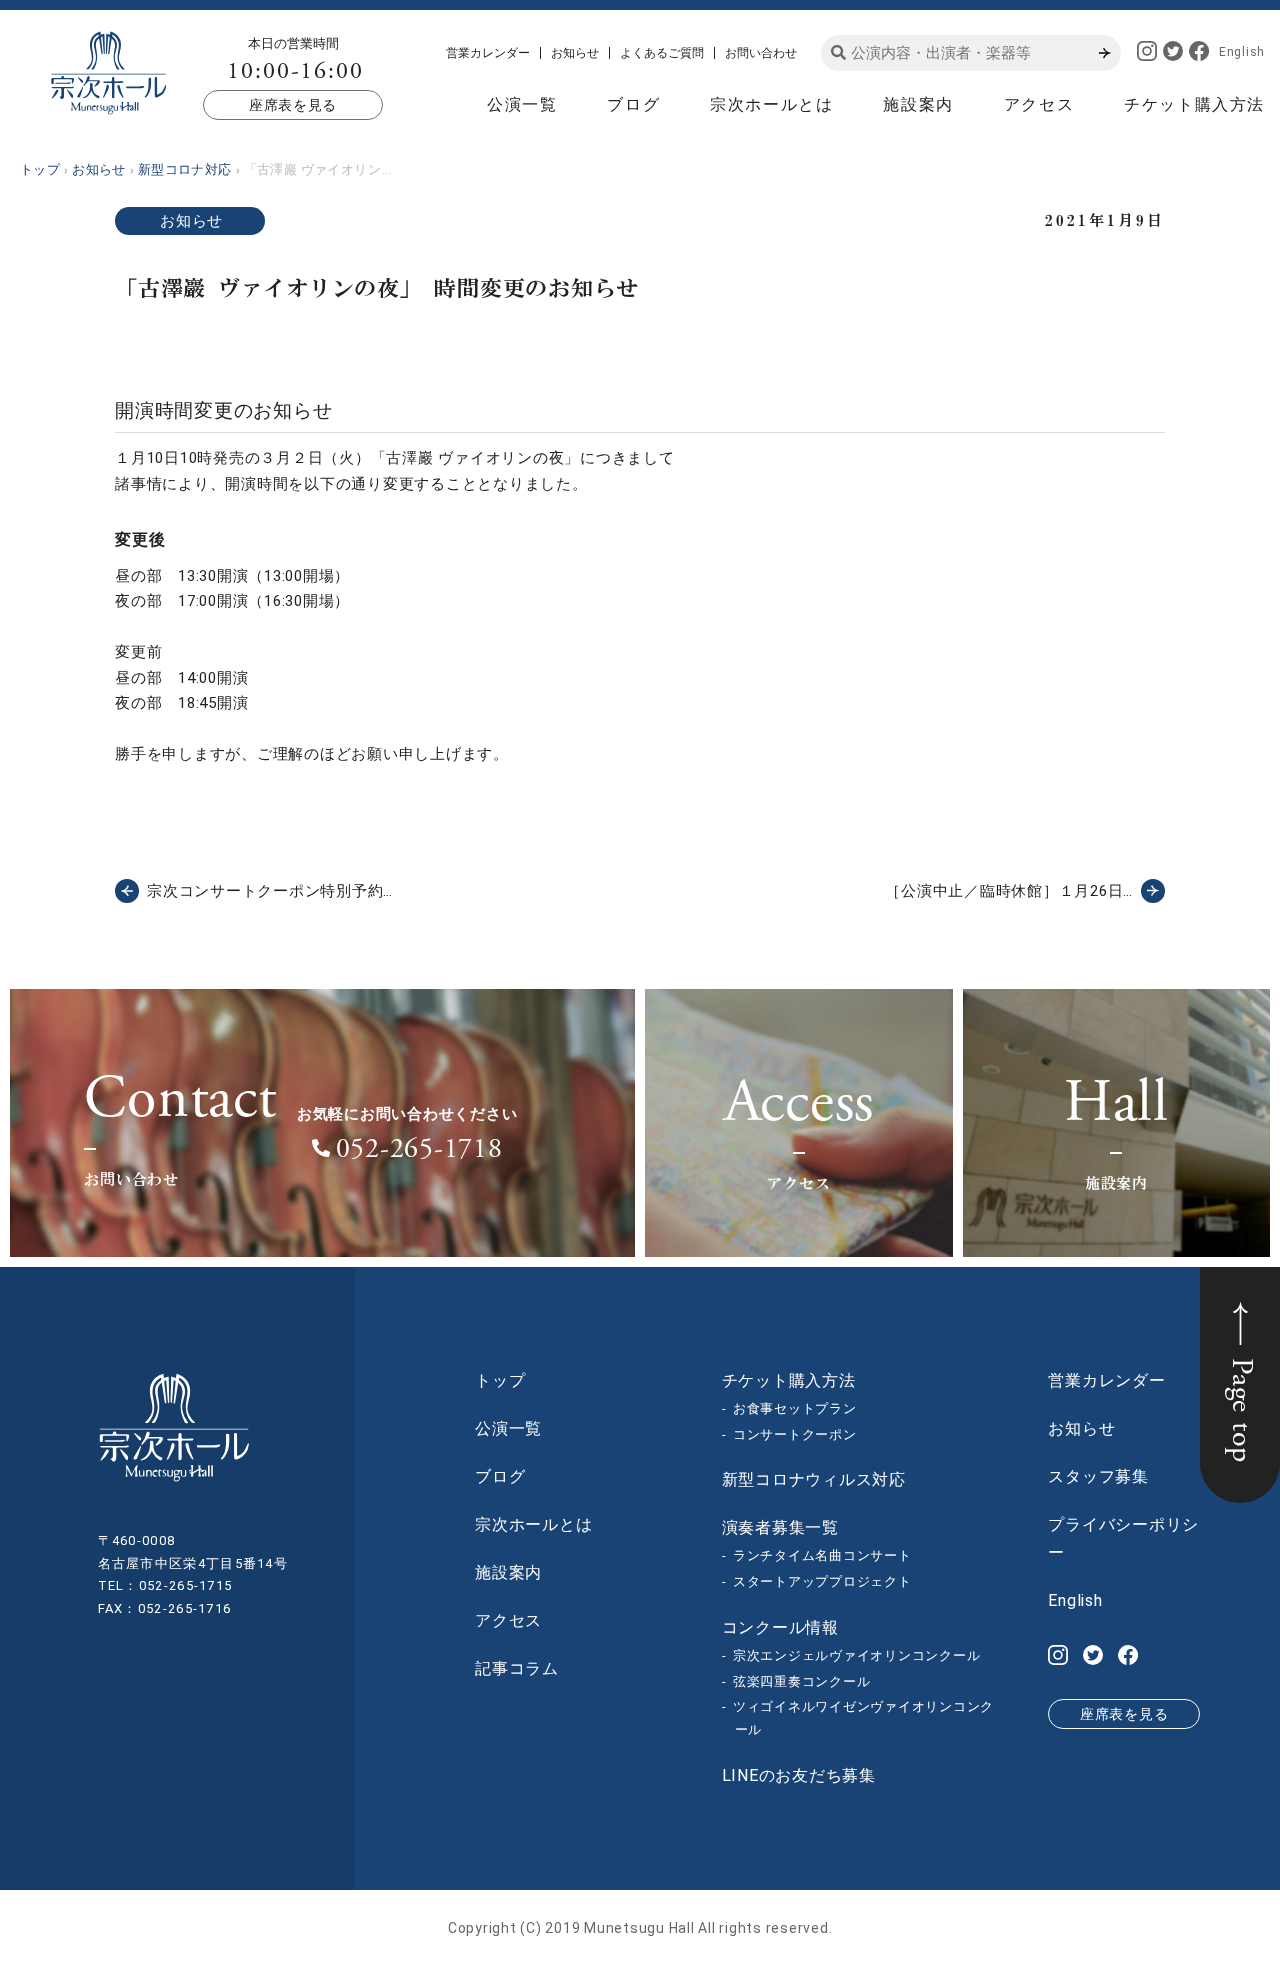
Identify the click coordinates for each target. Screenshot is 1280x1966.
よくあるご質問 (662, 53)
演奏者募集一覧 (780, 1527)
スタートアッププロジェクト (822, 1581)
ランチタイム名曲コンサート (822, 1555)
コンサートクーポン (795, 1434)
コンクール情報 (780, 1627)
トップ (500, 1380)
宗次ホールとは (771, 104)
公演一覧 (522, 104)
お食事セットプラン (795, 1408)
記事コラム (517, 1668)
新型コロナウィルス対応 (814, 1479)
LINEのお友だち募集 (799, 1775)
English (1242, 52)
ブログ (633, 104)
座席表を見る (293, 105)
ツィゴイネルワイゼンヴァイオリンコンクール (863, 1718)
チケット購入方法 (1194, 104)
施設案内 (918, 104)
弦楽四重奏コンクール (802, 1681)
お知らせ (575, 53)
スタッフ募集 (1098, 1476)
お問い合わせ (761, 53)
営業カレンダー (488, 53)
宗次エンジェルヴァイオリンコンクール (857, 1655)
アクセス (1039, 104)
